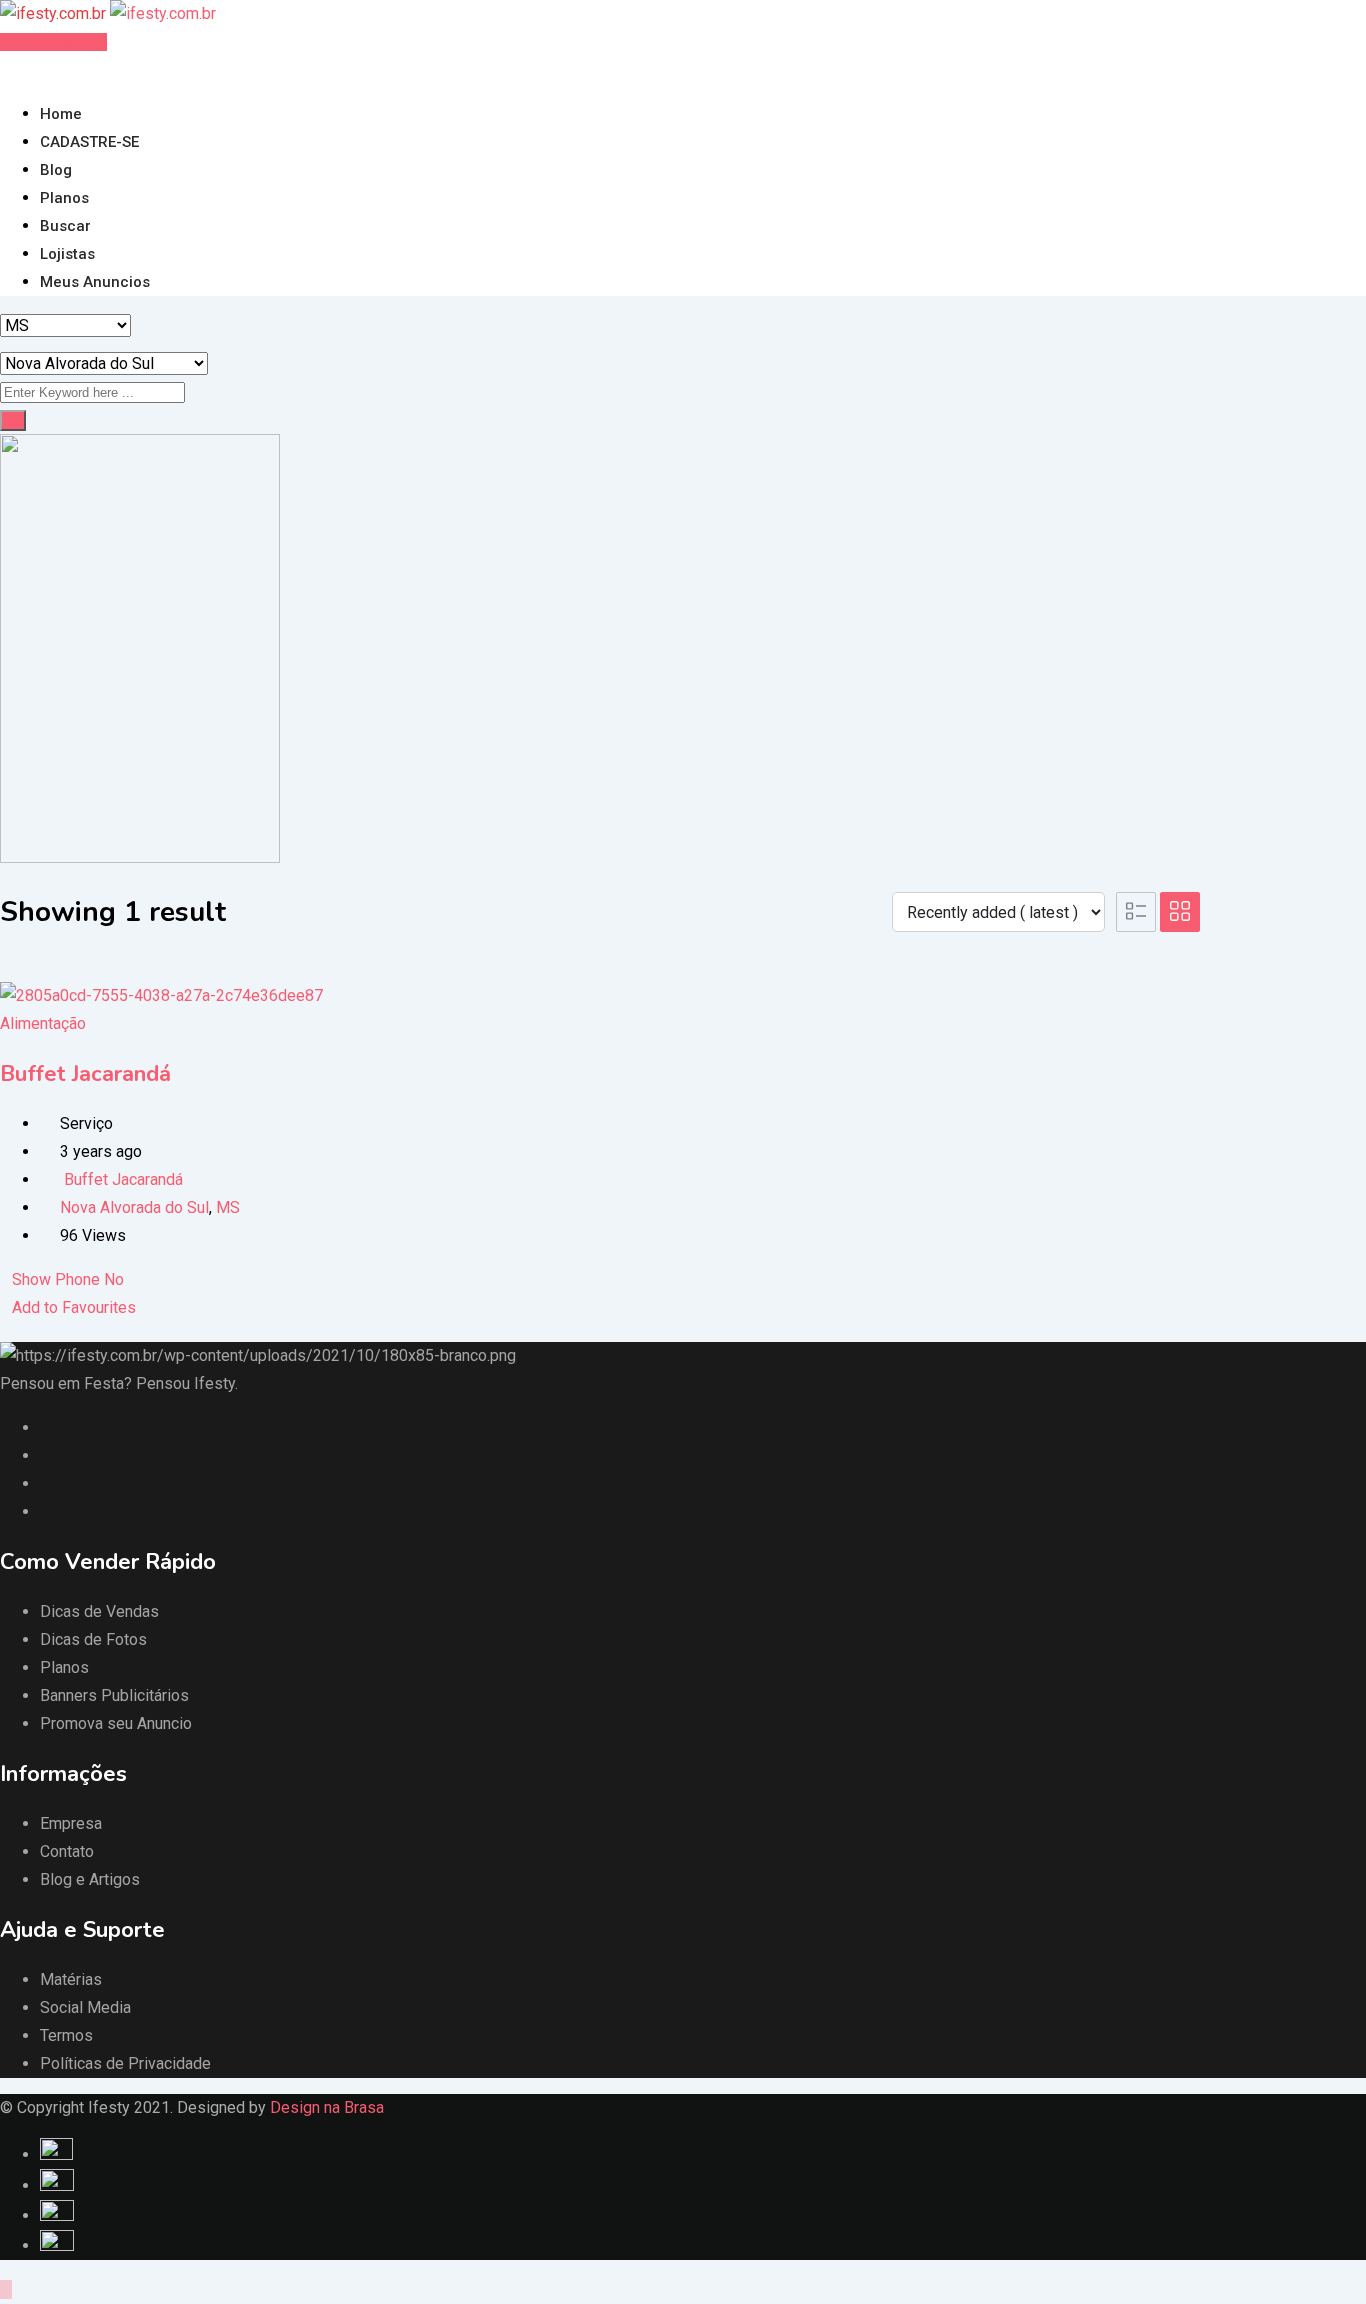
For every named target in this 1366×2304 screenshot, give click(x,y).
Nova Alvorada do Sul (134, 1207)
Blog (56, 170)
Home (61, 114)
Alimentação (43, 1023)
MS (228, 1207)
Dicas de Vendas (99, 1611)
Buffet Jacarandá (85, 1074)
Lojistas (67, 254)
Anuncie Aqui (59, 42)
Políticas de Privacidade (125, 2063)
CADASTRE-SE (89, 142)
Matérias (71, 1979)
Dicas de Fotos (93, 1639)
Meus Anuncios (95, 282)
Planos (64, 198)
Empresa (71, 1823)
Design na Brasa (327, 2107)
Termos (66, 2035)
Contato (67, 1851)
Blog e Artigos (90, 1879)
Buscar (65, 226)
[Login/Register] (6, 69)
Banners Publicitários (114, 1695)
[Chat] (22, 69)
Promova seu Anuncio (116, 1723)
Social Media (85, 2007)
